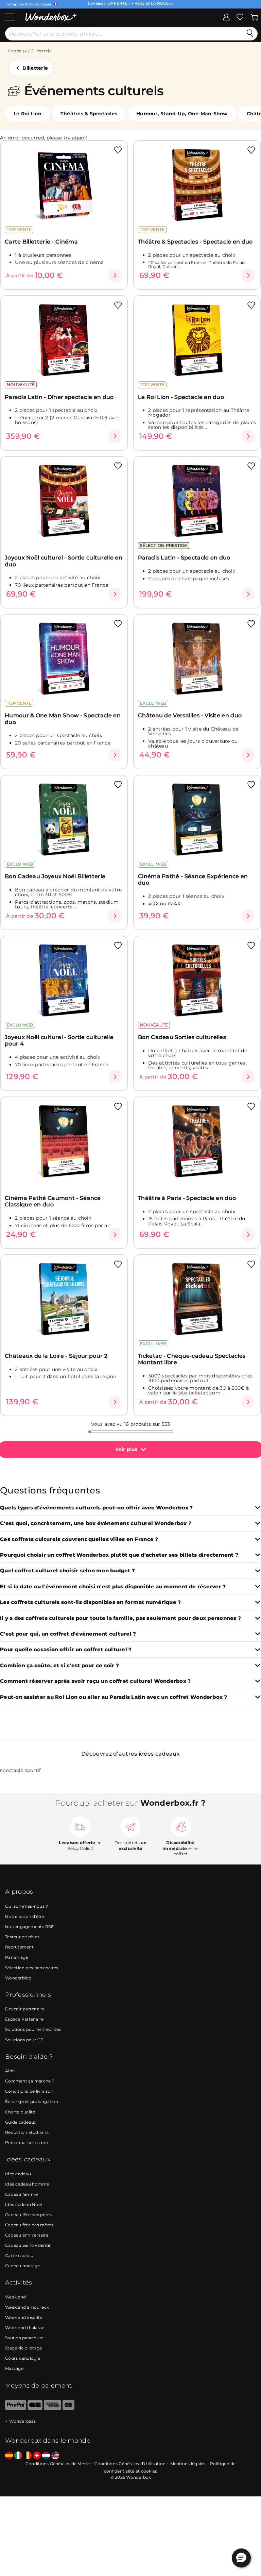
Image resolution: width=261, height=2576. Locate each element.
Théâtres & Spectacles (89, 114)
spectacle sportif (20, 1770)
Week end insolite (24, 2317)
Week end (15, 2297)
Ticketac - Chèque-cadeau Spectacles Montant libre (192, 1359)
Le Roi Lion (28, 114)
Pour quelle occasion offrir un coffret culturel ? (66, 1650)
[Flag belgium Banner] (28, 2456)
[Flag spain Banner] (9, 2456)
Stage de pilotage (23, 2348)
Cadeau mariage (23, 2266)
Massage (14, 2368)
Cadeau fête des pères (28, 2215)
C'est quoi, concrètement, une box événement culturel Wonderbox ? (96, 1524)
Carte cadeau (19, 2255)
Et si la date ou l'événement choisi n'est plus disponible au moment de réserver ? (113, 1587)
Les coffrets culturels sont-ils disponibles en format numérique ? (90, 1602)
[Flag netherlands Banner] (46, 2456)
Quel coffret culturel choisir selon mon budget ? (67, 1571)
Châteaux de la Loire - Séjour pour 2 (56, 1356)
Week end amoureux (27, 2307)
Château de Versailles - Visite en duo (190, 715)
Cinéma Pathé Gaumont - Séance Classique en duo (53, 1201)
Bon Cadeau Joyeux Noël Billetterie (55, 876)
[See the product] (115, 275)
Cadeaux (17, 51)
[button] (241, 2558)
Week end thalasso (25, 2328)
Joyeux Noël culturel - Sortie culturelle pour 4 (59, 1040)
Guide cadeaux (21, 2122)
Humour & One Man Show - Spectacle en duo (63, 719)
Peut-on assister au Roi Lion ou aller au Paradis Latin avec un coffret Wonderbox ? (114, 1697)
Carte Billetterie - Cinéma (41, 242)
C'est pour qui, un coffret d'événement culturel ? (68, 1634)
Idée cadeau (18, 2174)
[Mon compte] (226, 17)
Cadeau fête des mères (29, 2225)
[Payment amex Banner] (53, 2408)
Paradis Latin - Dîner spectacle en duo (59, 397)
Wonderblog (18, 1978)
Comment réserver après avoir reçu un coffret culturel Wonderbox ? (95, 1681)
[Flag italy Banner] (18, 2456)
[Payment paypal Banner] (16, 2408)
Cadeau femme (21, 2194)
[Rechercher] (250, 34)
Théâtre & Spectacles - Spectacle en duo (195, 242)
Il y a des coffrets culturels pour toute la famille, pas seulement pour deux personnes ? (120, 1618)
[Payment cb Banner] (35, 2408)
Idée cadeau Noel (23, 2204)
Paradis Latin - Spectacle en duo (184, 558)
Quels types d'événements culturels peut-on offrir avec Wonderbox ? (97, 1508)
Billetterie (41, 51)
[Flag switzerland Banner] (37, 2456)
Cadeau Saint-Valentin (28, 2245)
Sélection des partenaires (32, 1968)
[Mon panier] (254, 17)
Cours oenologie (23, 2358)
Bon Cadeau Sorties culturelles (182, 1037)
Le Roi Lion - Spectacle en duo (181, 397)
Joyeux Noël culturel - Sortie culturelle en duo (64, 561)
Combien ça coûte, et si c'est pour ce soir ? (59, 1666)
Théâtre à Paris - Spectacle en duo (187, 1198)
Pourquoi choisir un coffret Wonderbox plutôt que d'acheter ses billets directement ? (119, 1555)
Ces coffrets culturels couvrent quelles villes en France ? (79, 1540)
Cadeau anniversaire (27, 2235)
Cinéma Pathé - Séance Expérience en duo (193, 880)
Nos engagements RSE (29, 1927)
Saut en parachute (24, 2338)
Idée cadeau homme (27, 2184)
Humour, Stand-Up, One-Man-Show (182, 114)
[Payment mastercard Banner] (68, 2408)
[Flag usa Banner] (55, 2456)
